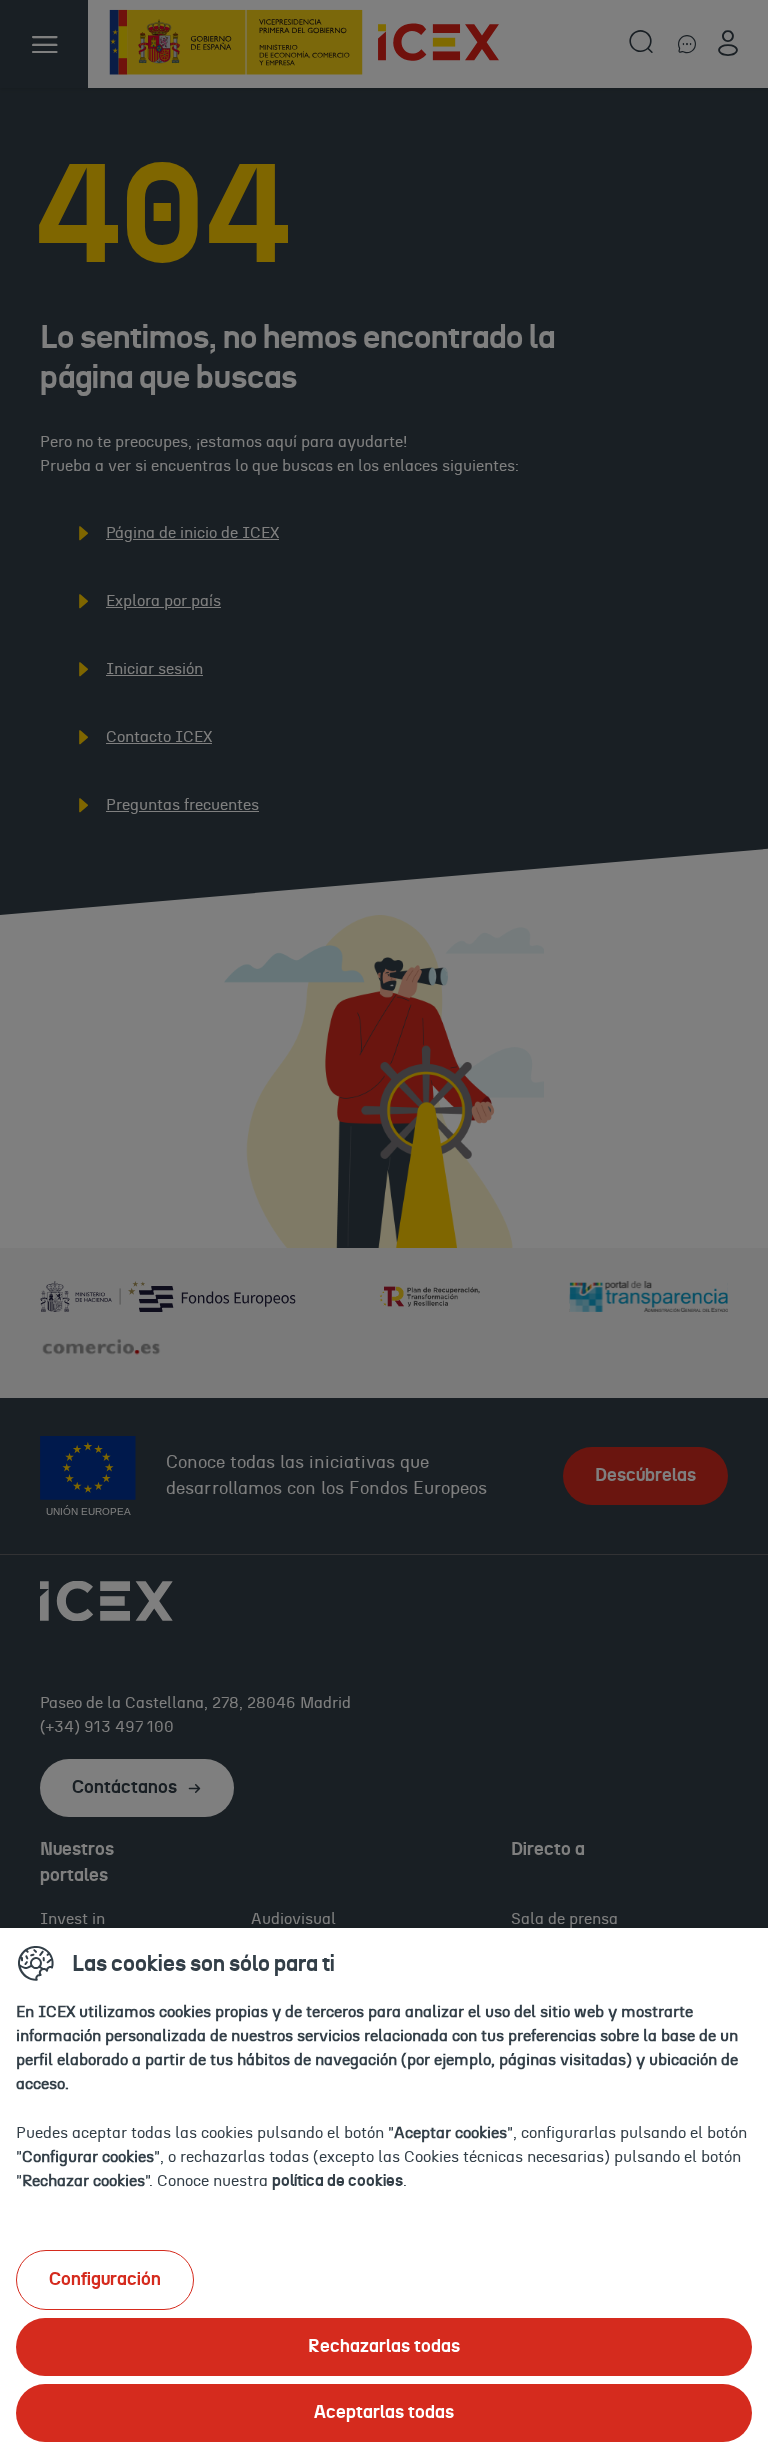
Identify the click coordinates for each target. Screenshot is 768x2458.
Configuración (105, 2280)
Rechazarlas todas (384, 2347)
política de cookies (337, 2181)
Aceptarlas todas (384, 2413)
